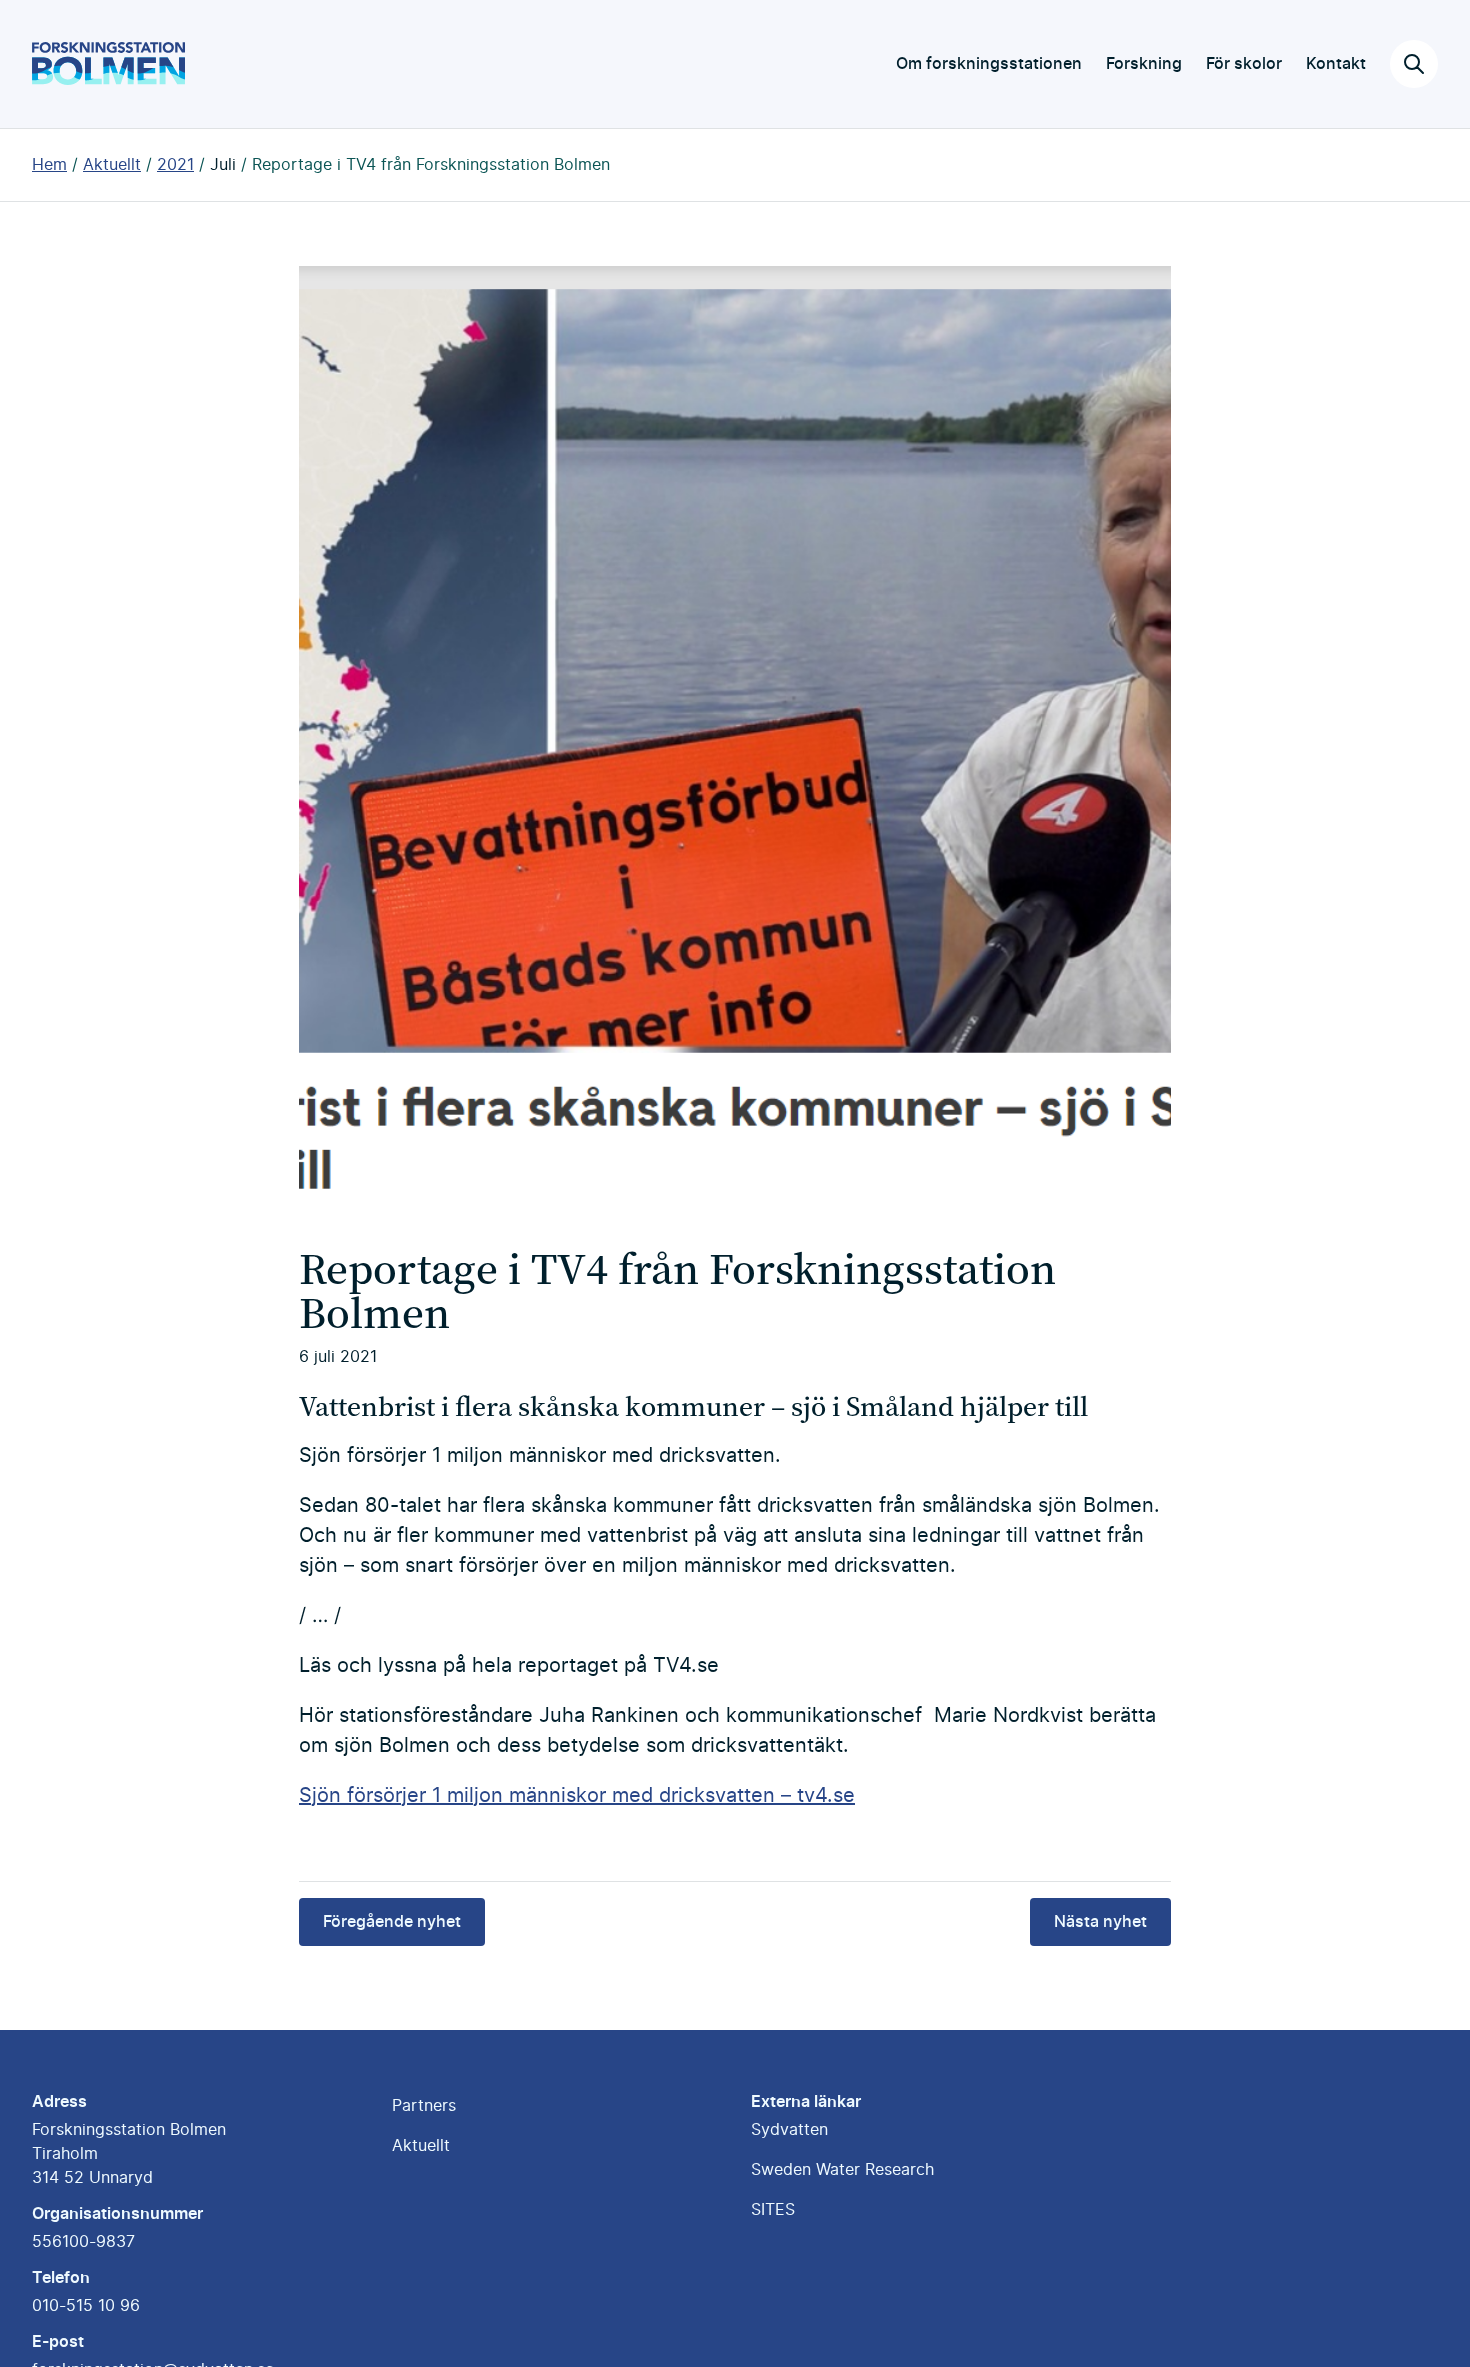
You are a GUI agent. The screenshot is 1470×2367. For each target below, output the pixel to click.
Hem (49, 165)
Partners (424, 2106)
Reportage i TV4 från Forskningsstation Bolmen (431, 165)
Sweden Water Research (842, 2170)
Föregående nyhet (392, 1922)
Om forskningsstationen (989, 64)
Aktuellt (112, 165)
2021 (175, 165)
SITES (773, 2210)
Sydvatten (789, 2130)
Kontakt (1336, 64)
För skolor (1244, 64)
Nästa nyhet (1100, 1922)
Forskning (1144, 64)
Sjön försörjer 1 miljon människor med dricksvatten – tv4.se (577, 1796)
